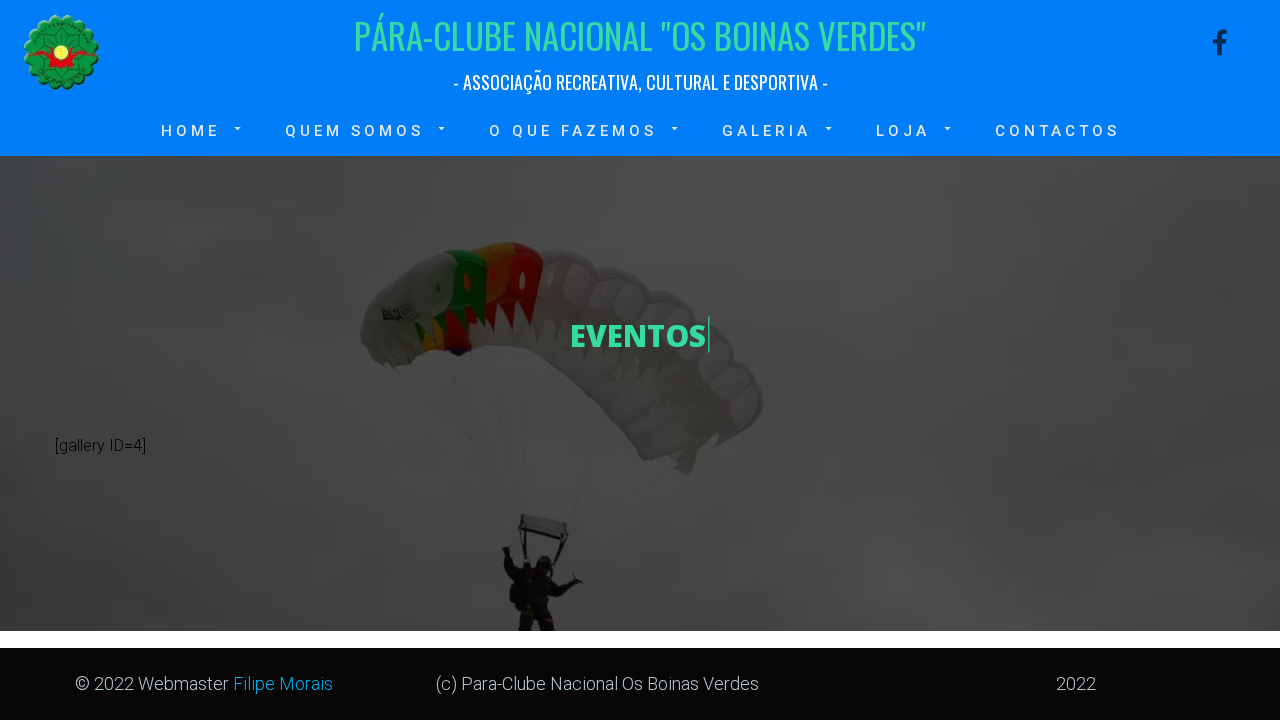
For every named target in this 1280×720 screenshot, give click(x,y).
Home (190, 131)
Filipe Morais (283, 683)
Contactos (1057, 131)
